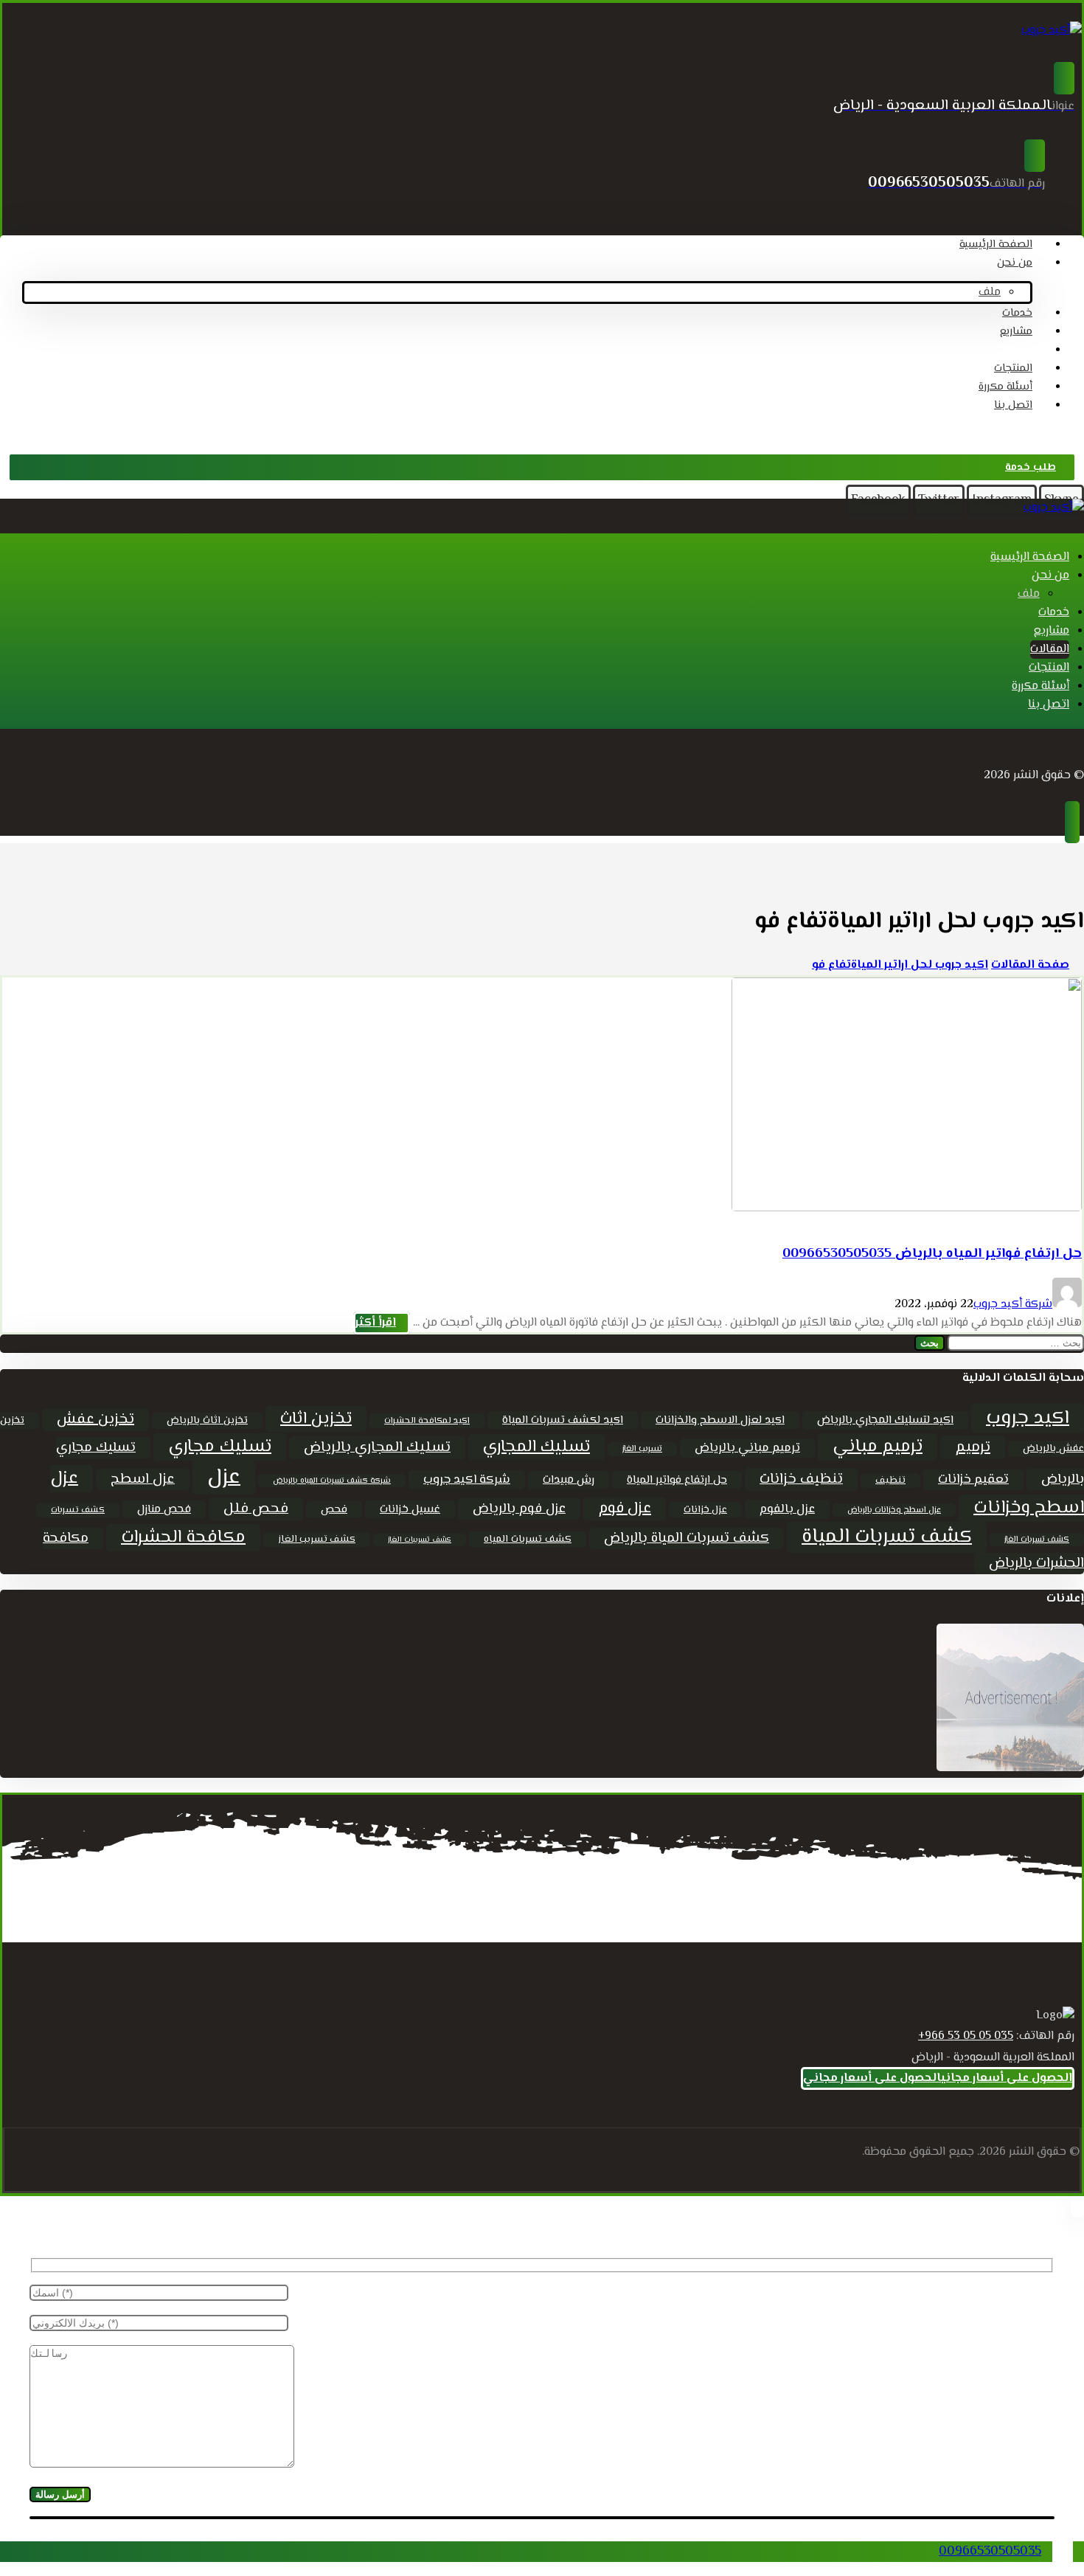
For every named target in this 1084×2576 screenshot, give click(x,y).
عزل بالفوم (787, 1509)
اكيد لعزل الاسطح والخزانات (720, 1420)
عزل (224, 1478)
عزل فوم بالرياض (519, 1509)
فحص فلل (256, 1509)
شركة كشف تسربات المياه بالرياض (332, 1481)
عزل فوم (625, 1509)
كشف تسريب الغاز (317, 1540)
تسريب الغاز (642, 1449)
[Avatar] (1067, 1305)
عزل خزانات (705, 1510)
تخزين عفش (95, 1420)
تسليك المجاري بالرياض (377, 1448)
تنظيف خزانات (801, 1479)
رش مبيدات (569, 1480)
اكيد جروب (1028, 1418)
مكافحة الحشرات (183, 1538)
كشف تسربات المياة (887, 1537)
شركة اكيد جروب (467, 1480)
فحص (334, 1510)
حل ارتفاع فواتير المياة (677, 1480)
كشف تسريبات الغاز (420, 1540)
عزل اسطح (143, 1479)
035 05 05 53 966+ (966, 2036)
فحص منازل (164, 1510)
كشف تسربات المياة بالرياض (687, 1538)
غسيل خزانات (410, 1510)
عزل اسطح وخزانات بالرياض (894, 1510)
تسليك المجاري (536, 1447)
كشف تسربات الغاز (1037, 1540)
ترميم (973, 1447)
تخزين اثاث (316, 1419)
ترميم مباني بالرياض (747, 1448)
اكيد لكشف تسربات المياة (563, 1420)
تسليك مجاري (220, 1447)
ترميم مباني (878, 1447)
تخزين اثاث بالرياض (207, 1421)
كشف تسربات (78, 1510)
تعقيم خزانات (973, 1480)
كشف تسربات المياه (528, 1540)
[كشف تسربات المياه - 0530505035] (1052, 31)
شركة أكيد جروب (1013, 1305)
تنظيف (890, 1481)
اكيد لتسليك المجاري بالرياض (885, 1420)
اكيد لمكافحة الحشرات (427, 1421)
